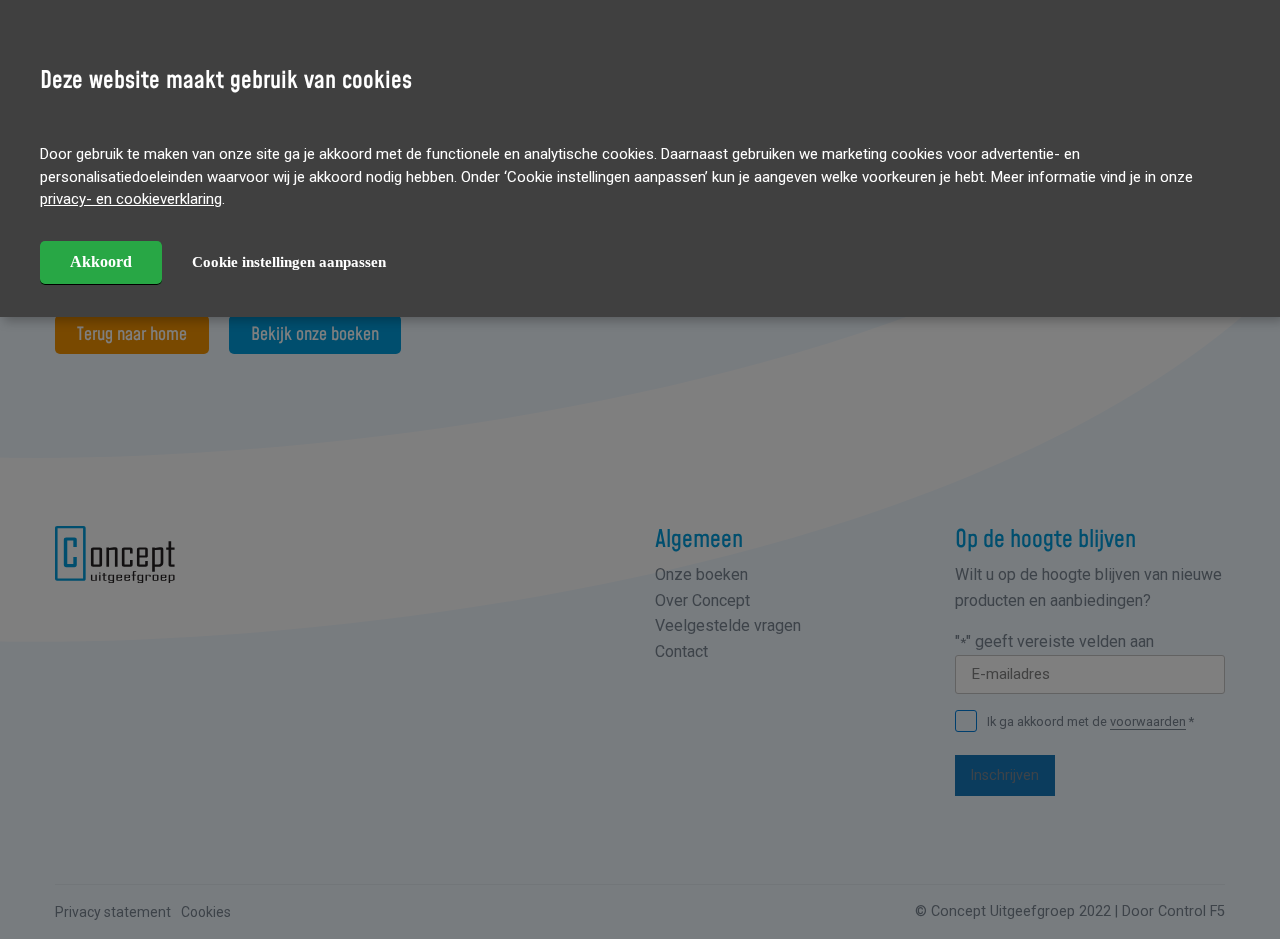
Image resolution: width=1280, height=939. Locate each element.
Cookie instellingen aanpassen (289, 262)
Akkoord (101, 261)
